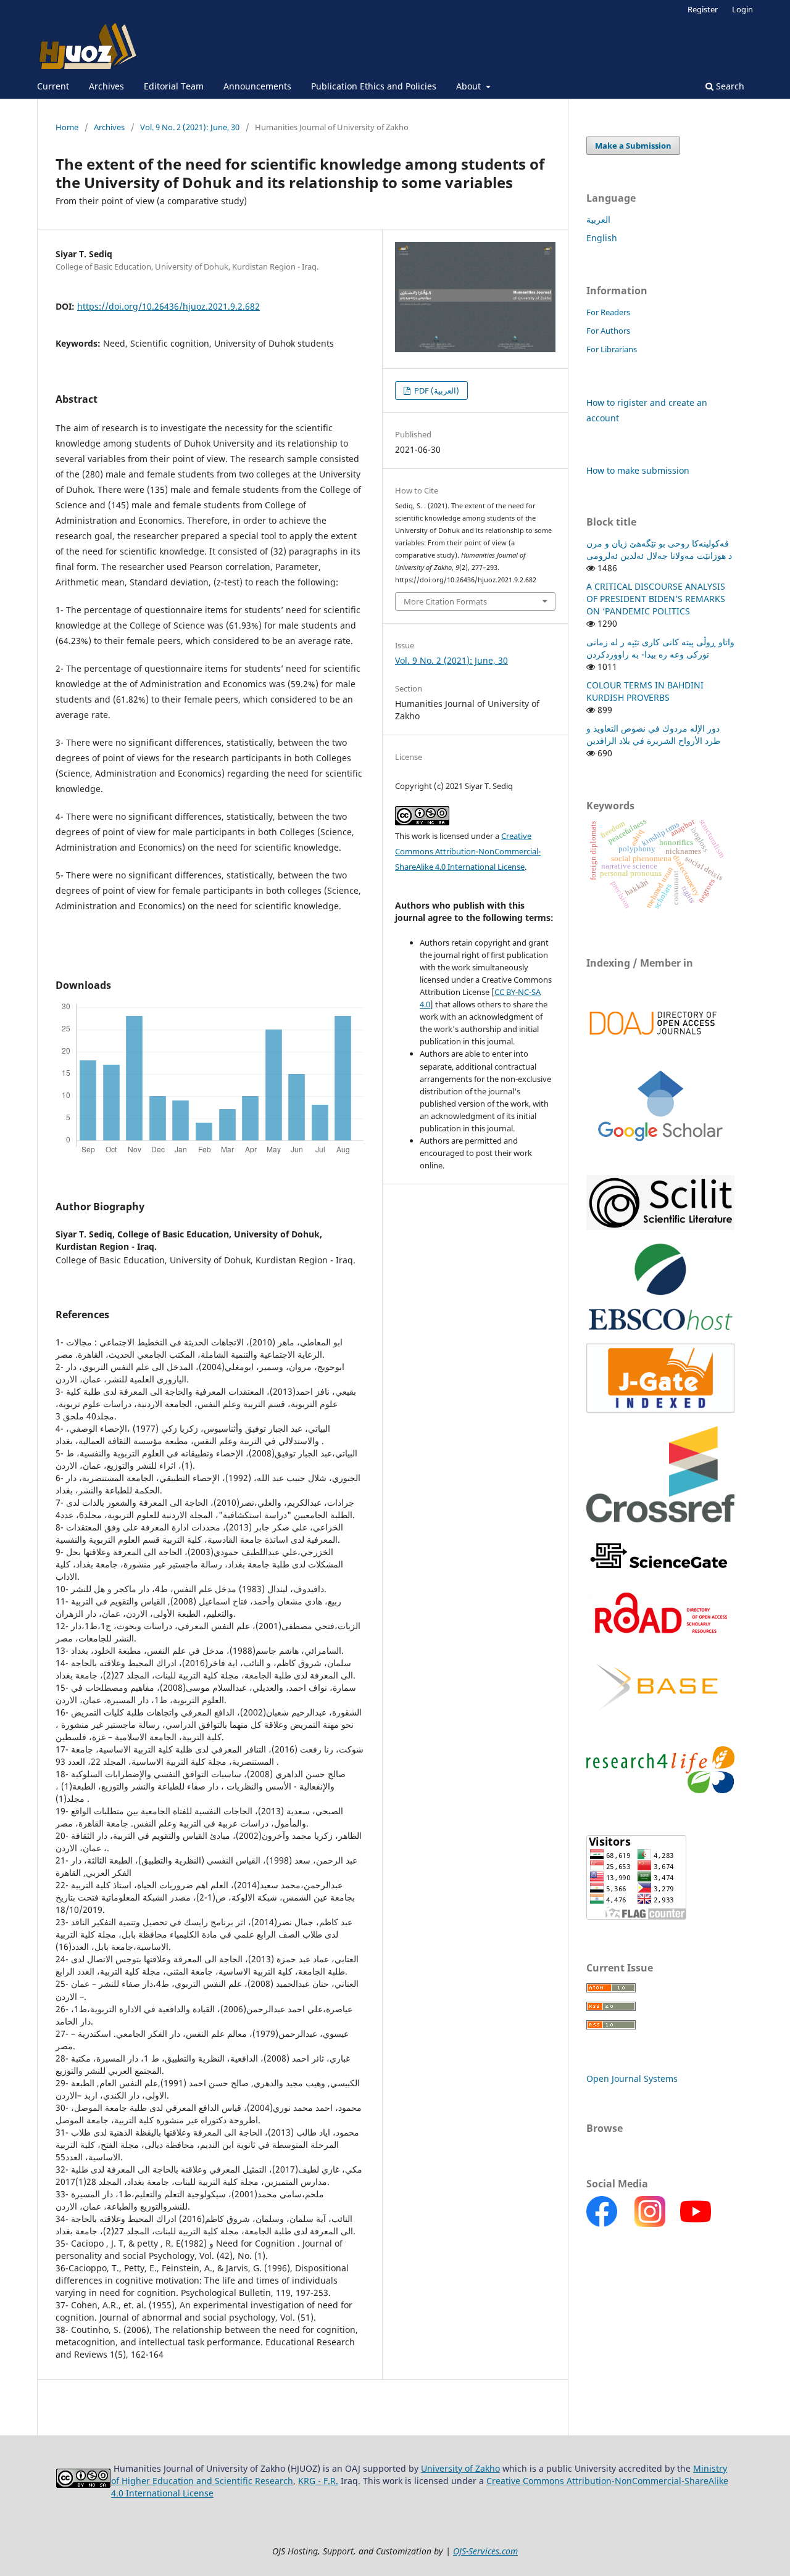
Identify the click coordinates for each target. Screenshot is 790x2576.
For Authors (608, 331)
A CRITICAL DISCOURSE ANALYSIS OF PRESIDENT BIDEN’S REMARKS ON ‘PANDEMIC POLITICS (656, 599)
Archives (106, 86)
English (602, 238)
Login (742, 9)
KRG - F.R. (318, 2481)
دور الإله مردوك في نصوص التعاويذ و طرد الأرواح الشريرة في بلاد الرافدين (653, 734)
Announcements (257, 86)
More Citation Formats (445, 601)
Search (729, 86)
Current (53, 86)
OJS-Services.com (485, 2551)
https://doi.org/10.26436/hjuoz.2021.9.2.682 (168, 306)
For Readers (608, 312)
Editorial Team (174, 86)
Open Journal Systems (632, 2079)
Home (67, 127)
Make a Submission (633, 146)
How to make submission (638, 470)
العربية (598, 219)
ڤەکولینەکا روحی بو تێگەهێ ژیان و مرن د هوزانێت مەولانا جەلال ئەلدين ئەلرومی (659, 549)
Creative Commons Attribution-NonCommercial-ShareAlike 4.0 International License (468, 851)
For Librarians (612, 349)
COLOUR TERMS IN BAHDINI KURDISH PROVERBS (645, 691)
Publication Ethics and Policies (374, 86)
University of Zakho (460, 2468)
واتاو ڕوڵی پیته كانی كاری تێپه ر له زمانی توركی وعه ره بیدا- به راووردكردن (660, 648)
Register (703, 9)
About (470, 86)
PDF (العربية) (436, 390)
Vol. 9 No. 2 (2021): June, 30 (190, 127)
